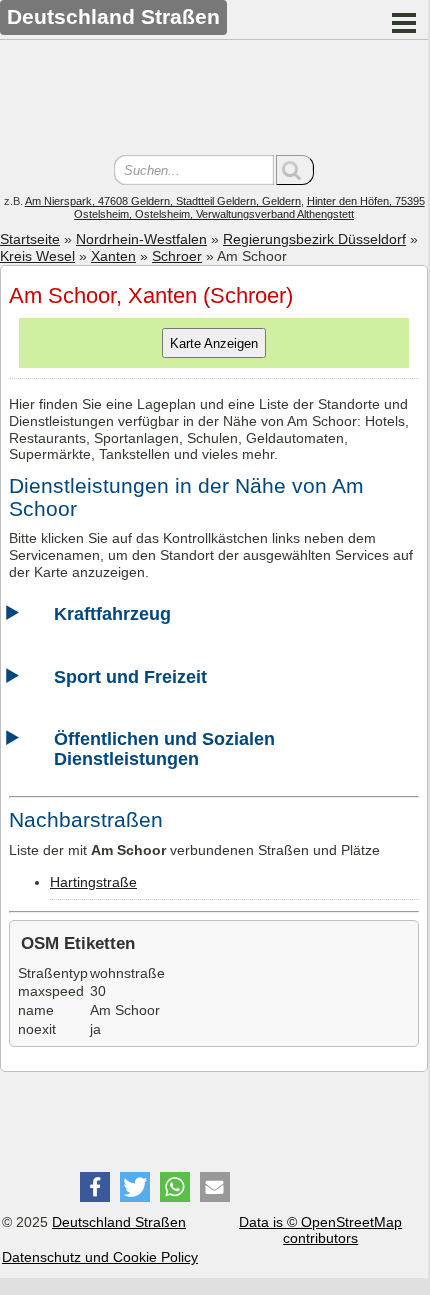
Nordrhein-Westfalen (141, 239)
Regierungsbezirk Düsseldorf (314, 239)
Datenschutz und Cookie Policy (100, 1257)
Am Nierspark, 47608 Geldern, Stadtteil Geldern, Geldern (163, 201)
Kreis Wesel (37, 256)
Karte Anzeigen (214, 343)
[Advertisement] (214, 100)
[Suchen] (295, 170)
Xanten (113, 256)
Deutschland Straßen (119, 1222)
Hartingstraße (93, 882)
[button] (95, 1187)
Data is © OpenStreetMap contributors (320, 1230)
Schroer (177, 256)
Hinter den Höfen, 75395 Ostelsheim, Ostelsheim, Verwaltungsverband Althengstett (249, 207)
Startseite (30, 239)
